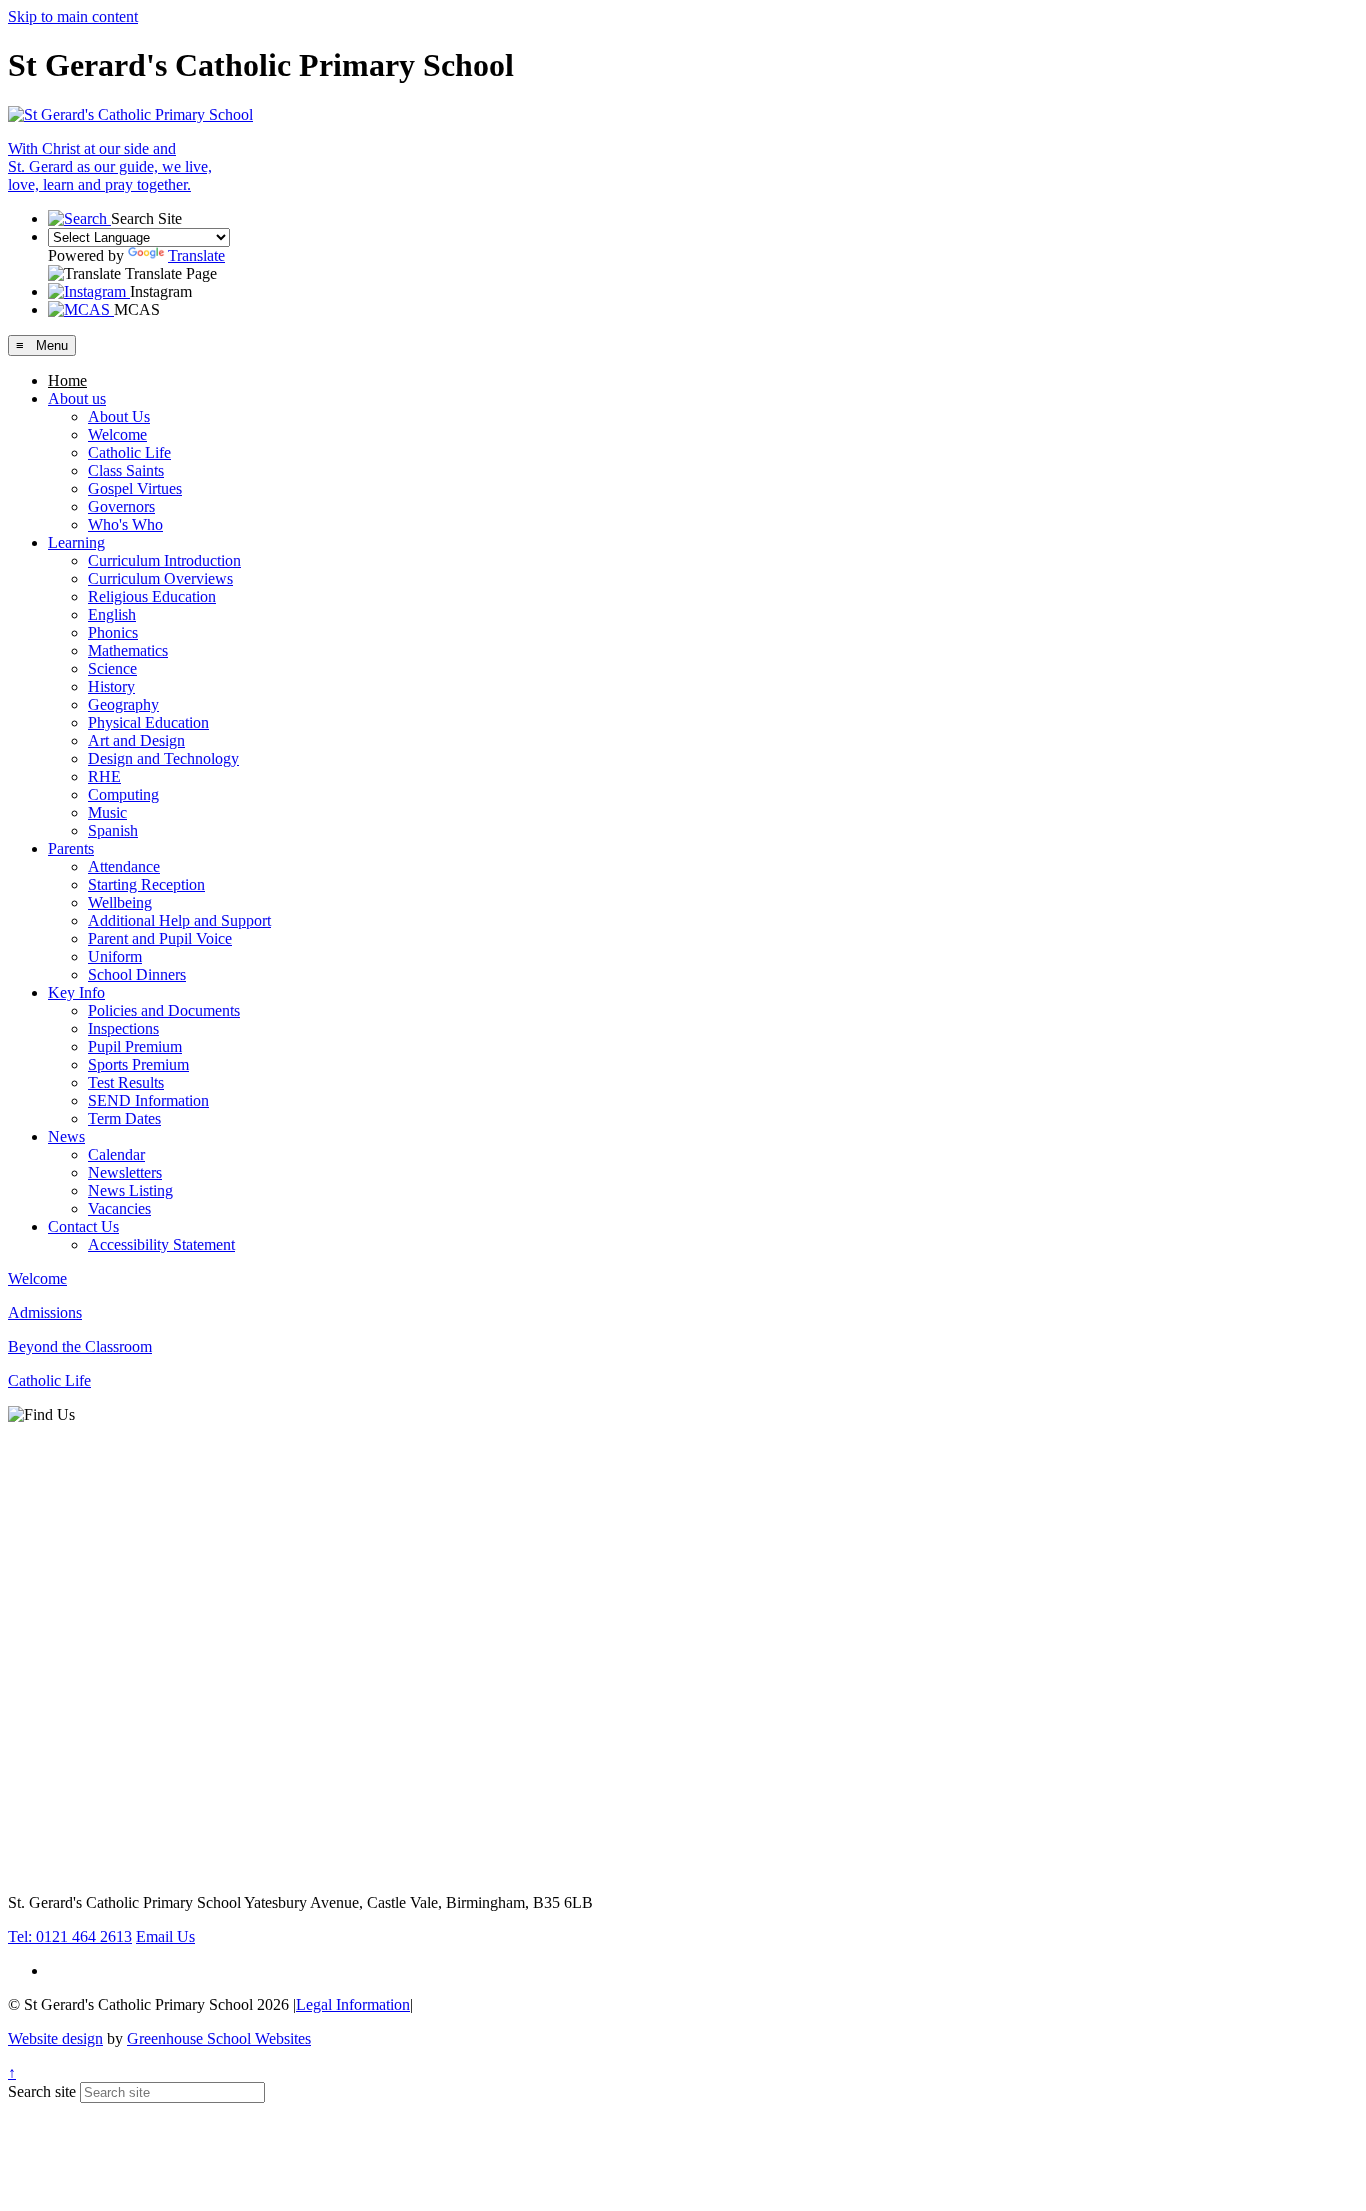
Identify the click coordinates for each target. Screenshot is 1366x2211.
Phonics (113, 632)
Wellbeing (120, 902)
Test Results (126, 1082)
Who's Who (125, 524)
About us (77, 398)
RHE (104, 776)
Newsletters (125, 1172)
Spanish (113, 830)
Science (112, 668)
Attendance (124, 866)
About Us (119, 416)
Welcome (117, 434)
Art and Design (136, 740)
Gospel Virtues (135, 488)
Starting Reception (146, 884)
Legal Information (353, 2004)
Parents (71, 848)
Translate (196, 255)
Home (67, 380)
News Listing (130, 1190)
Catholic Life (129, 452)
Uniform (115, 956)
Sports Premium (138, 1064)
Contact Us (83, 1226)
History (111, 686)
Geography (123, 704)
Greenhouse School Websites (219, 2038)
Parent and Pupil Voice (160, 938)
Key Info (76, 992)
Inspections (123, 1028)
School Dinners (137, 974)
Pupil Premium (135, 1046)
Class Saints (126, 470)
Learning (76, 542)
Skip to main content (73, 16)
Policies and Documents (164, 1010)
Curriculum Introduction (164, 560)
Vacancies (119, 1208)
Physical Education (148, 722)
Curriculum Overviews (160, 578)
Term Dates (124, 1118)
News (66, 1136)
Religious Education (152, 596)
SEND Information (148, 1100)
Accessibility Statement (161, 1244)
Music (107, 812)
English (112, 614)
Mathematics (128, 650)
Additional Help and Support (179, 920)
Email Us (165, 1936)
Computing (123, 794)
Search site (42, 2091)
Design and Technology (163, 758)
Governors (121, 506)
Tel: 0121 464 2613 (70, 1936)
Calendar (116, 1154)
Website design (55, 2038)
